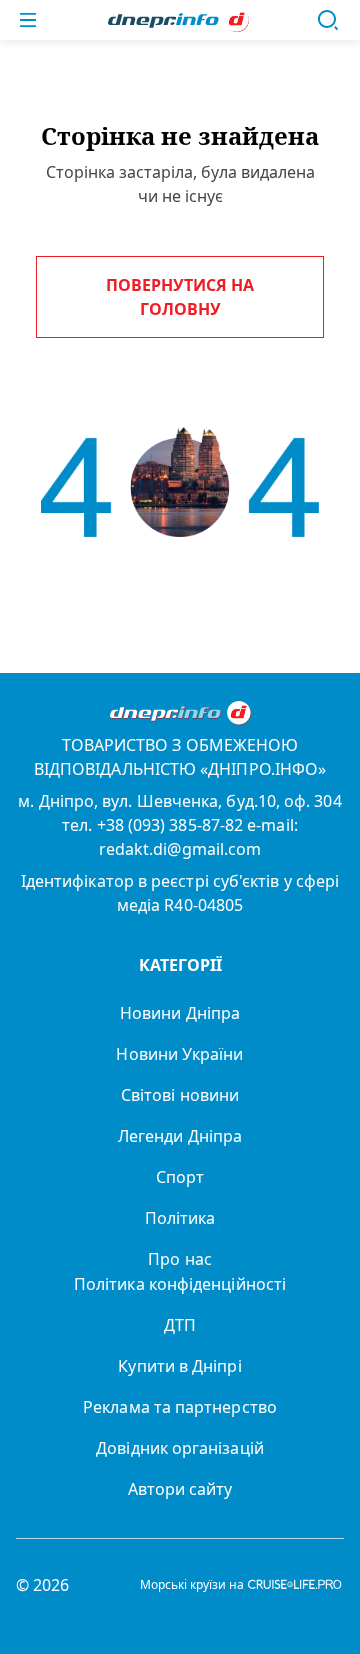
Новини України (179, 1054)
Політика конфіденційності (180, 1284)
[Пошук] (328, 20)
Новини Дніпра (180, 1013)
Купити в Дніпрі (179, 1366)
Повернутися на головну (180, 297)
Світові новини (180, 1095)
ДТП (180, 1325)
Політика (180, 1218)
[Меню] (28, 20)
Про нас (180, 1259)
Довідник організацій (180, 1448)
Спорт (180, 1177)
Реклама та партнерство (180, 1407)
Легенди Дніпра (180, 1136)
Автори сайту (180, 1489)
